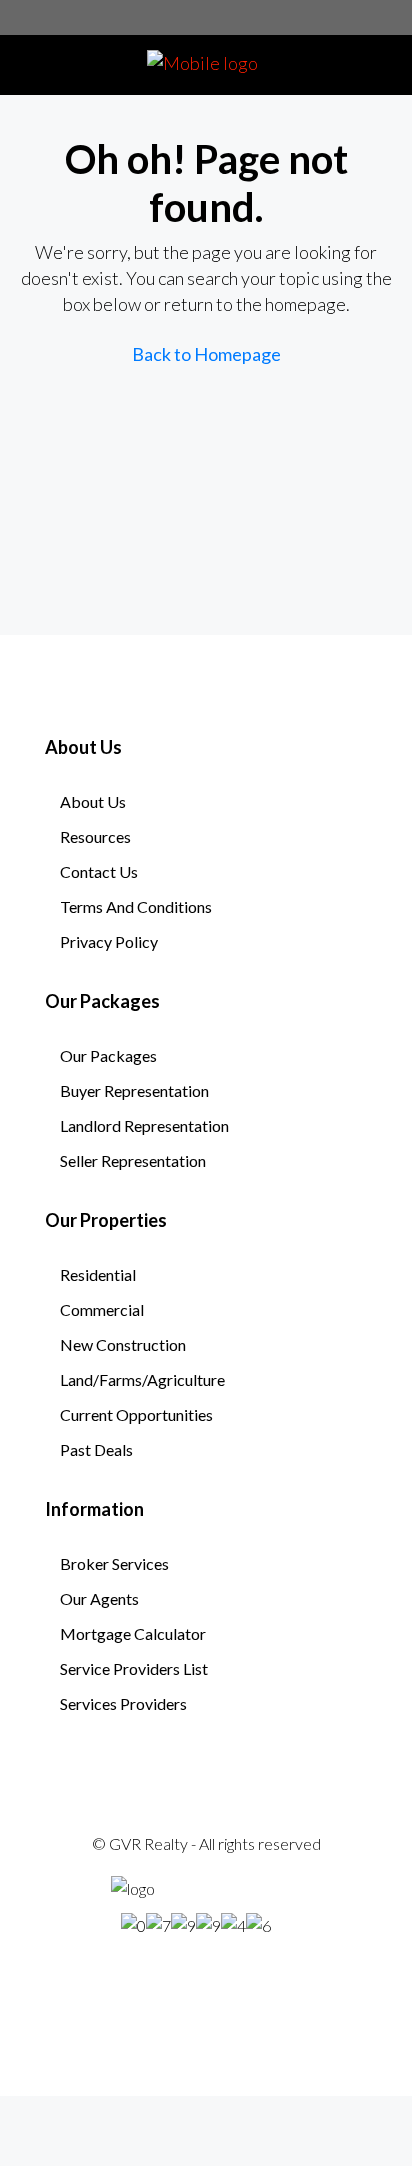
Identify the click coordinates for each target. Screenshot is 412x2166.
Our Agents (99, 1598)
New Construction (123, 1344)
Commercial (102, 1309)
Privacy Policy (109, 941)
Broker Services (114, 1563)
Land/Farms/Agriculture (142, 1379)
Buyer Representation (134, 1090)
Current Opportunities (136, 1414)
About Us (93, 801)
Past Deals (96, 1449)
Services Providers (123, 1703)
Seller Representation (133, 1160)
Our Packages (108, 1055)
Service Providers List (134, 1668)
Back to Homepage (206, 354)
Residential (98, 1274)
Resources (95, 836)
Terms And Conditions (136, 906)
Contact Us (99, 871)
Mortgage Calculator (133, 1633)
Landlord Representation (144, 1125)
